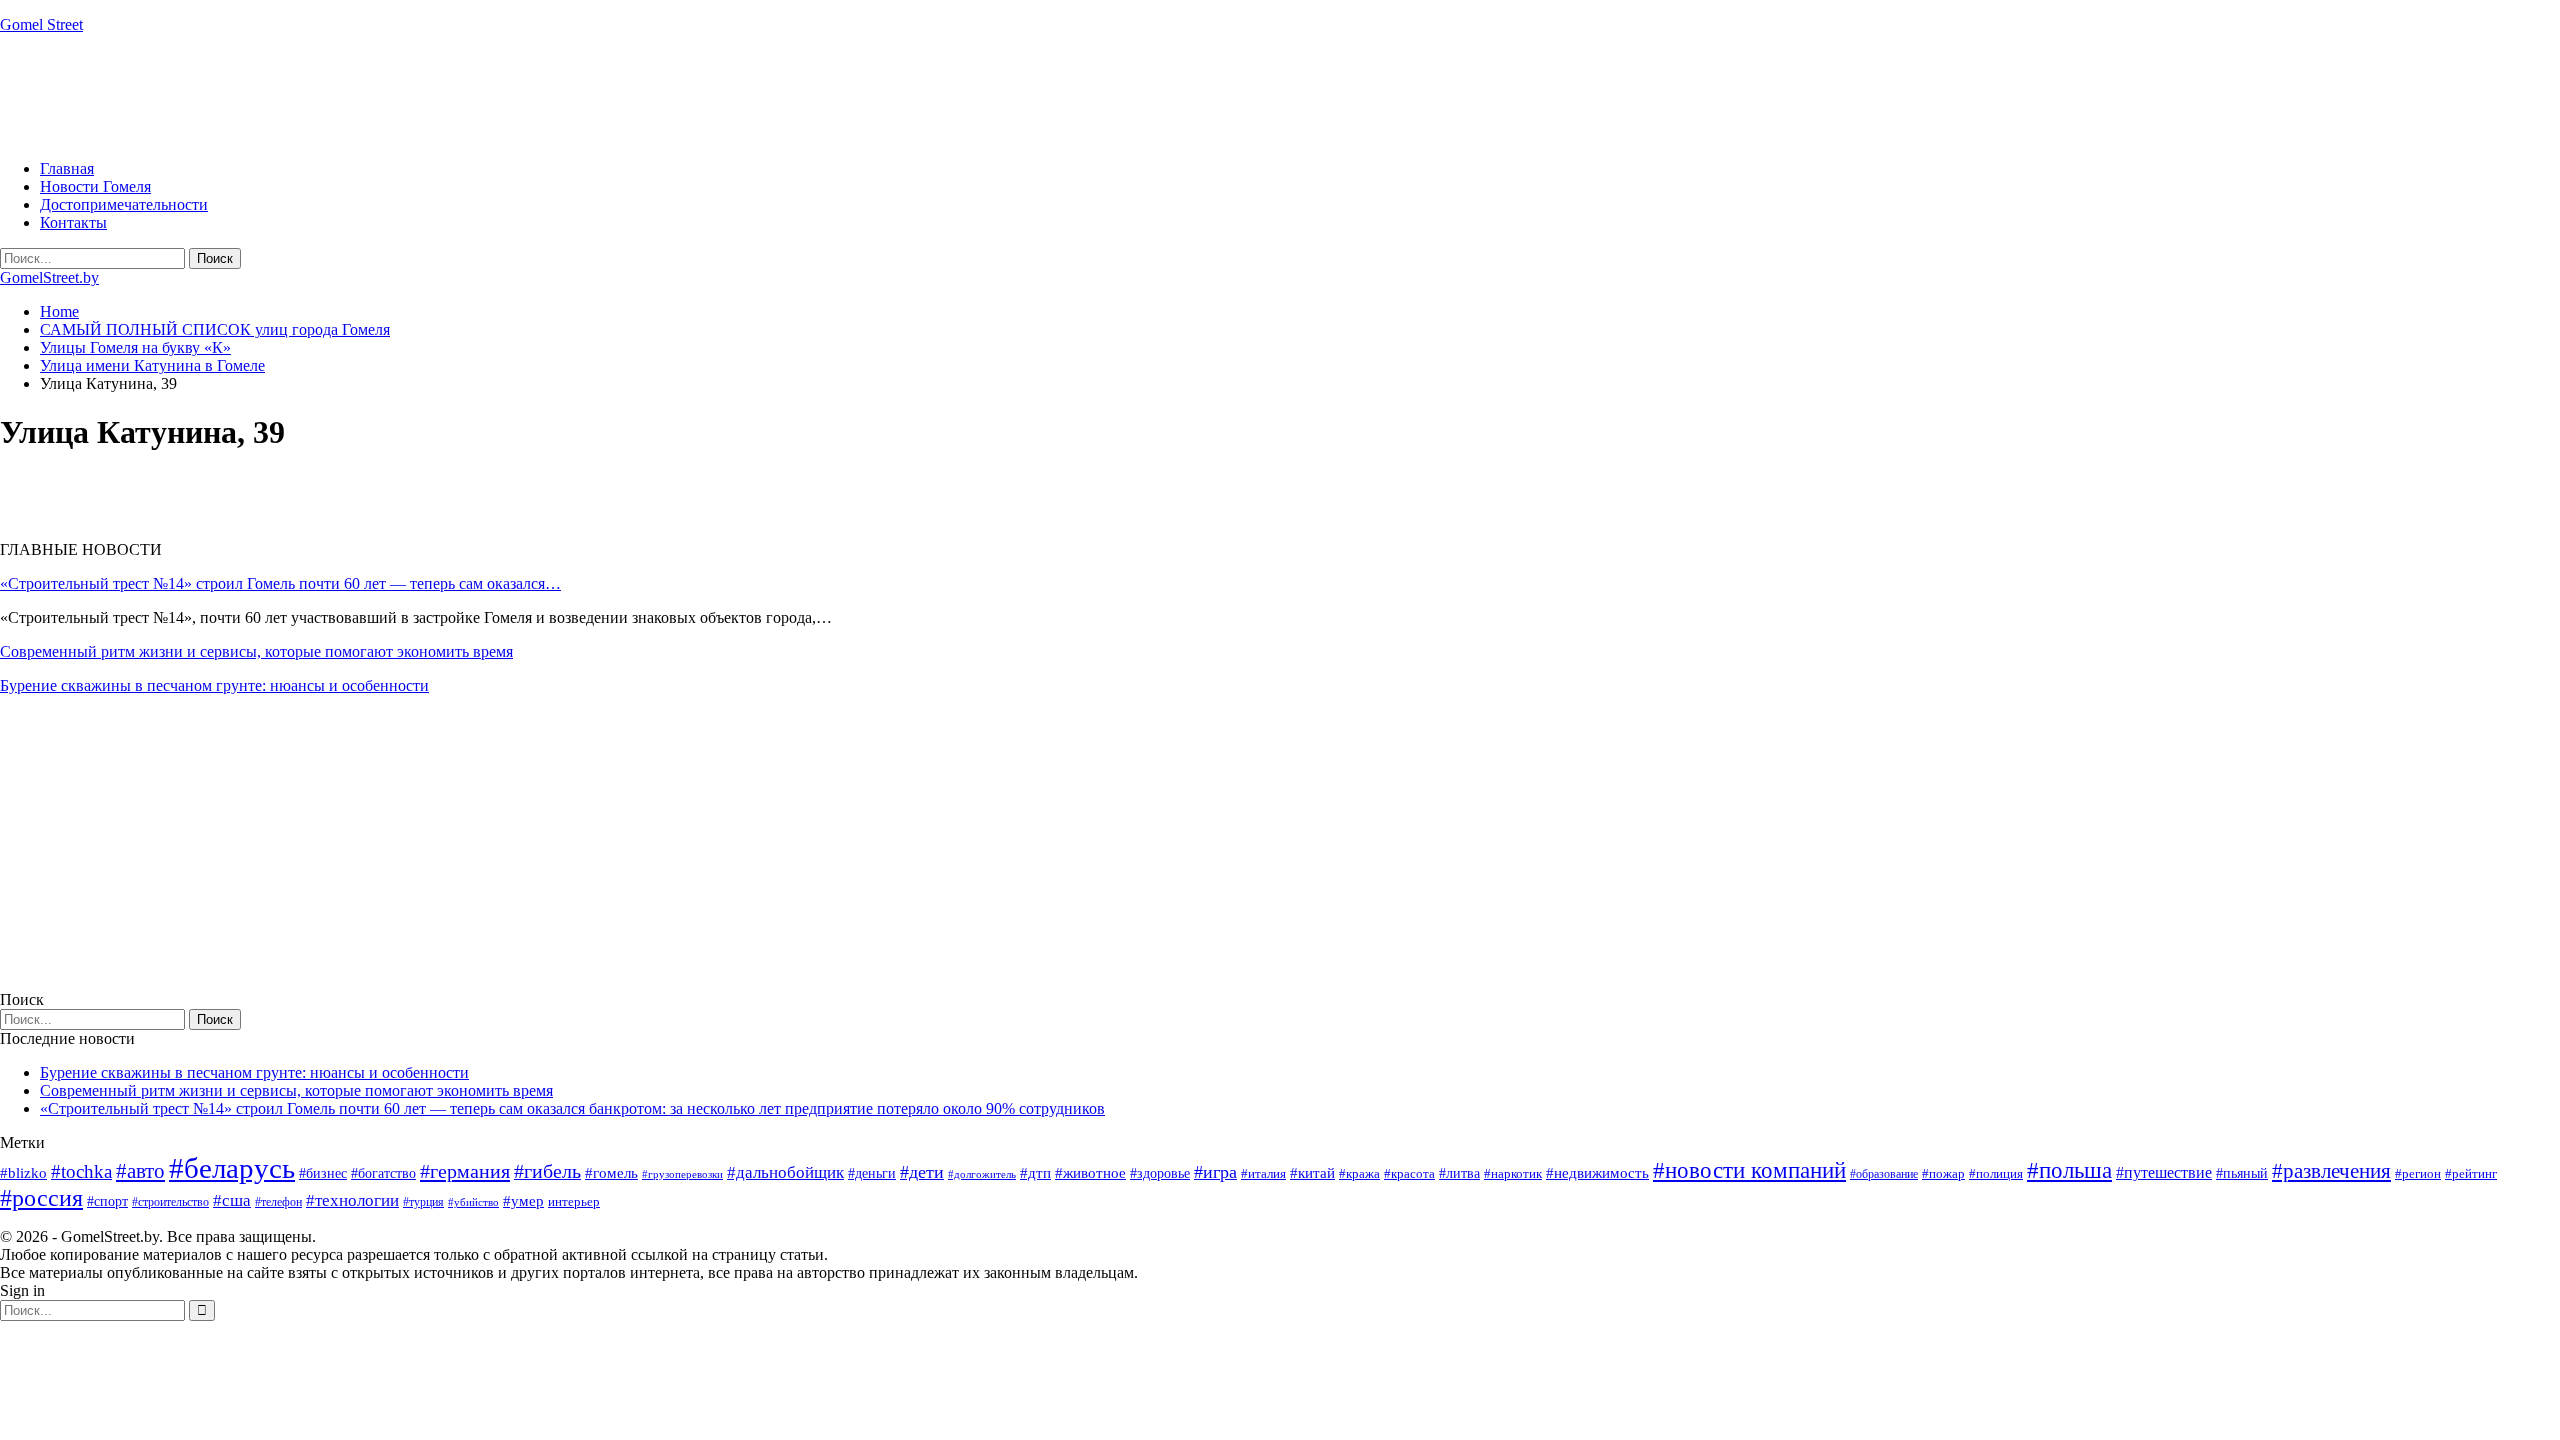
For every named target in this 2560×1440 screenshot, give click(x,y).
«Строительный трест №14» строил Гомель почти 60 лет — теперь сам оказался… (280, 583)
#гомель (611, 1173)
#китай (1312, 1173)
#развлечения (2331, 1171)
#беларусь (232, 1168)
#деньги (872, 1173)
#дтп (1035, 1173)
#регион (2418, 1173)
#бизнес (323, 1173)
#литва (1459, 1173)
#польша (2069, 1170)
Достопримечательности (124, 204)
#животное (1090, 1172)
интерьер (574, 1202)
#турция (423, 1202)
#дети (922, 1172)
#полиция (1996, 1173)
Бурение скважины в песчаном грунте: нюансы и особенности (214, 685)
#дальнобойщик (785, 1172)
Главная (67, 168)
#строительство (170, 1202)
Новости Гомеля (95, 186)
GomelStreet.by (49, 277)
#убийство (473, 1202)
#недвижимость (1597, 1173)
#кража (1359, 1173)
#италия (1263, 1173)
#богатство (383, 1173)
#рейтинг (2471, 1173)
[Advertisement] (364, 95)
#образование (1884, 1174)
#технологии (352, 1200)
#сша (232, 1200)
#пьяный (2242, 1173)
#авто (140, 1171)
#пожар (1943, 1173)
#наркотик (1513, 1173)
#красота (1409, 1173)
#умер (523, 1200)
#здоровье (1160, 1173)
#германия (465, 1171)
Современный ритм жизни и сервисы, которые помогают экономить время (256, 651)
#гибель (547, 1171)
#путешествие (2164, 1172)
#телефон (278, 1202)
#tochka (81, 1171)
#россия (41, 1198)
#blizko (23, 1173)
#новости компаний (1749, 1170)
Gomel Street (41, 24)
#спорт (107, 1201)
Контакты (73, 222)
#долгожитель (982, 1174)
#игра (1215, 1172)
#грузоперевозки (682, 1174)
